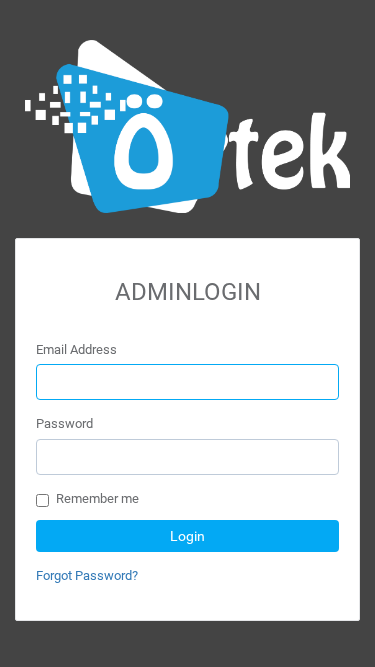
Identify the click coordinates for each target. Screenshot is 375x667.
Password (64, 423)
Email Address (76, 349)
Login (187, 536)
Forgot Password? (87, 575)
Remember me (97, 498)
